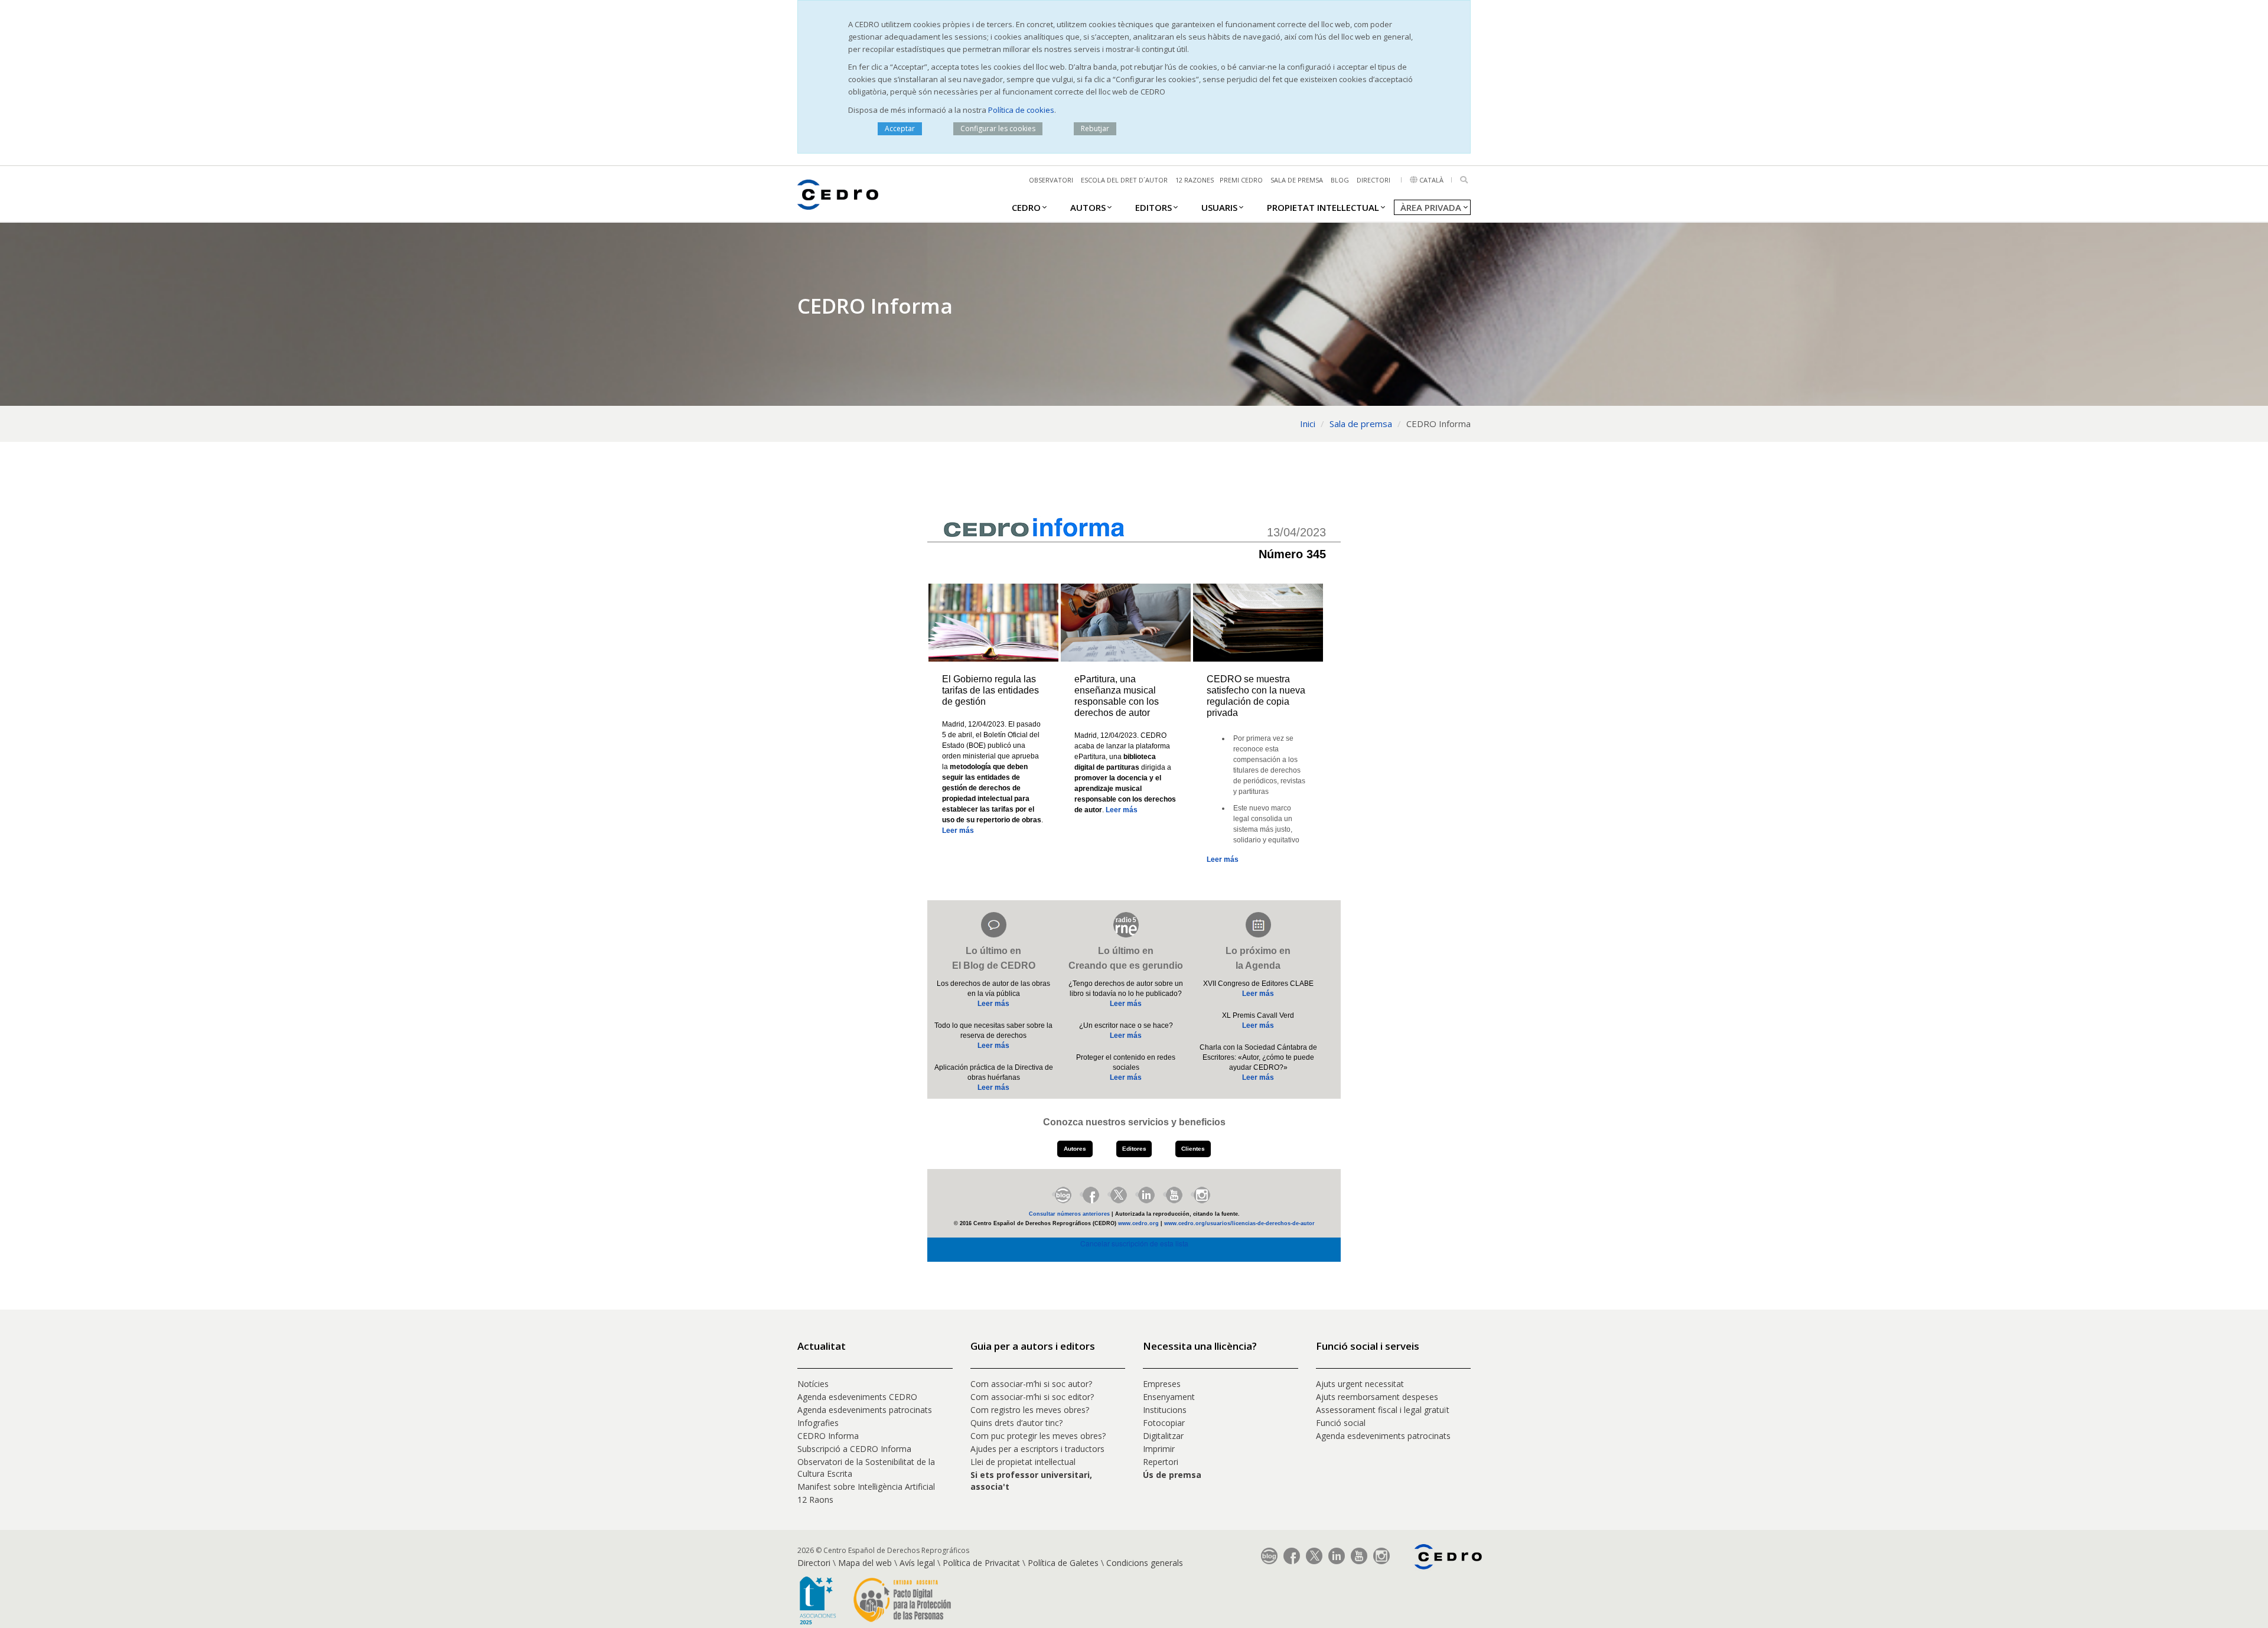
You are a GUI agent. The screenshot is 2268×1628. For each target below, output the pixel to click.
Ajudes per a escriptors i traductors (1037, 1449)
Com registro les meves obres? (1030, 1410)
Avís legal (917, 1563)
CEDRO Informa (828, 1436)
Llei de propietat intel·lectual (1023, 1462)
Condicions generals (1145, 1563)
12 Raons (815, 1500)
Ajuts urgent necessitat (1360, 1384)
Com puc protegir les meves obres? (1038, 1436)
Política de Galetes (1063, 1563)
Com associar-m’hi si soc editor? (1032, 1397)
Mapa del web (865, 1563)
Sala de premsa (1297, 180)
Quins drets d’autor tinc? (1016, 1423)
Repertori (1161, 1462)
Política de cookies (1021, 110)
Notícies (813, 1384)
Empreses (1162, 1384)
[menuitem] (1026, 207)
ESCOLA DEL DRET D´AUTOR (1124, 180)
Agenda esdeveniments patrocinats (865, 1410)
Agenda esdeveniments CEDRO (857, 1397)
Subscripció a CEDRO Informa (854, 1449)
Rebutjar (1095, 128)
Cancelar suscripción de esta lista (1134, 1243)
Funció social (1341, 1423)
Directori (1373, 180)
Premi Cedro (1241, 180)
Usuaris (1219, 207)
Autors (1088, 207)
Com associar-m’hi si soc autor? (1031, 1384)
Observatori (1051, 180)
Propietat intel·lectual (1323, 207)
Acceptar (900, 128)
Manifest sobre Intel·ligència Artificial (866, 1487)
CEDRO (1026, 207)
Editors (1153, 207)
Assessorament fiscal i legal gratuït (1384, 1410)
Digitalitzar (1163, 1436)
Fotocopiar (1164, 1423)
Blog (1340, 180)
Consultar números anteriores (1069, 1214)
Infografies (818, 1423)
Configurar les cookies (998, 128)
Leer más (958, 831)
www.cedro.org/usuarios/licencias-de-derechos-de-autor (1239, 1223)
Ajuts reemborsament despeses (1377, 1397)
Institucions (1165, 1410)
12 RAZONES (1195, 180)
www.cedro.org (1138, 1223)
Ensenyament (1169, 1397)
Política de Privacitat (981, 1563)
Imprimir (1159, 1449)
